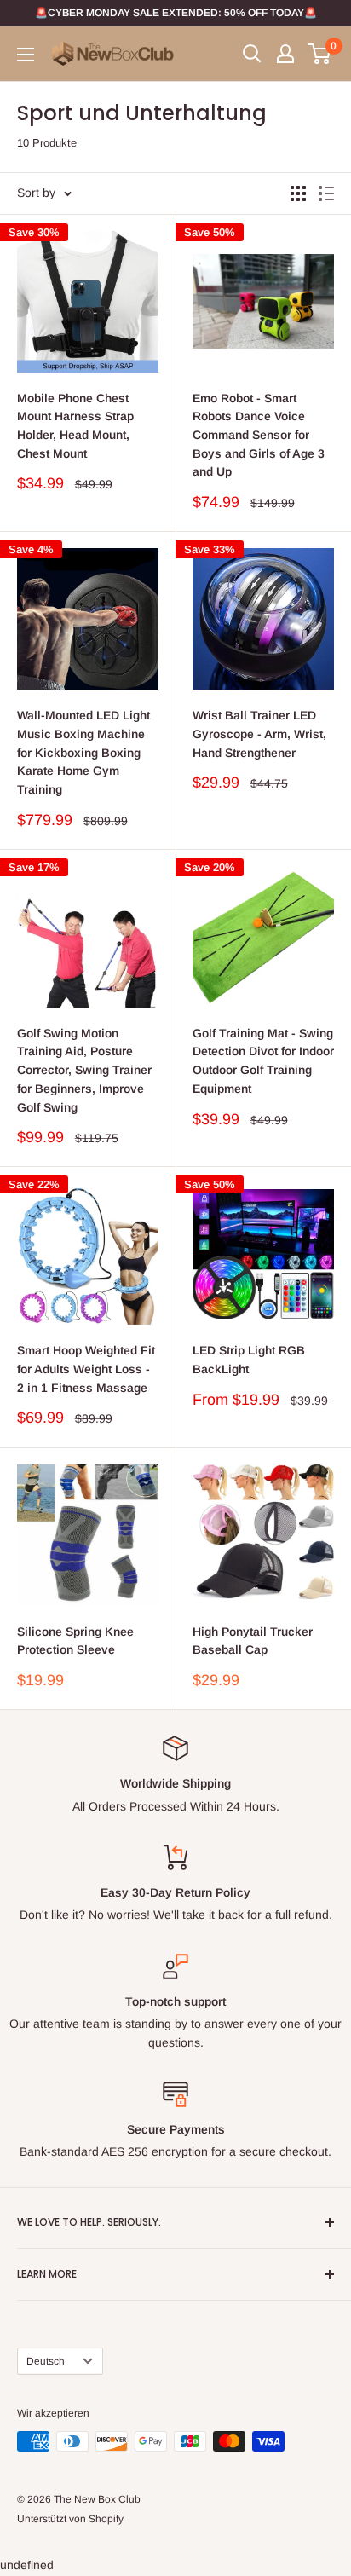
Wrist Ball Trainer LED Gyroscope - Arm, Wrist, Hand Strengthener (259, 734)
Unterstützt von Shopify (70, 2519)
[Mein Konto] (285, 54)
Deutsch (46, 2361)
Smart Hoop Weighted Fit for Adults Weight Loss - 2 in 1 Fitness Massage (86, 1369)
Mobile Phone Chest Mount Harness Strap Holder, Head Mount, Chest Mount (75, 426)
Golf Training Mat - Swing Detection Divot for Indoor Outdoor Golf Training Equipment (263, 1061)
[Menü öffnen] (26, 55)
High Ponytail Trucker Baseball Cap (253, 1641)
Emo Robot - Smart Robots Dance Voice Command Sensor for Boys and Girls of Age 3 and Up (259, 435)
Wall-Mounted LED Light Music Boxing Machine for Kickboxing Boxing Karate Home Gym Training (83, 752)
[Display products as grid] (298, 193)
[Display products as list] (326, 193)
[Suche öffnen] (252, 54)
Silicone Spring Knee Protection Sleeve (75, 1641)
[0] (320, 54)
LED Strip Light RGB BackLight (249, 1360)
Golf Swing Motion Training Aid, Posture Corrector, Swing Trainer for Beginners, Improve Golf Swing (84, 1070)
